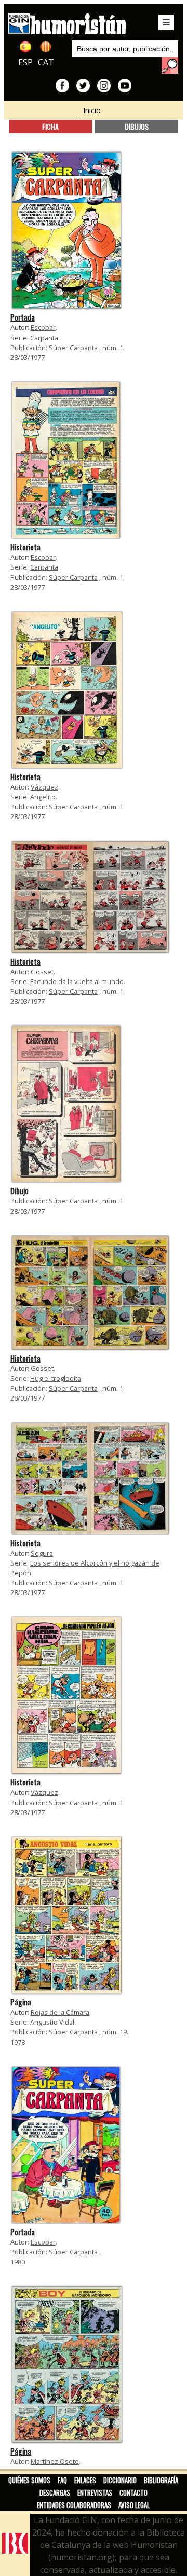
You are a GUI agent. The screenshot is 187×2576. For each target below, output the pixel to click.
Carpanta (44, 338)
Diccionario (120, 2480)
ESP (25, 62)
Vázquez (44, 787)
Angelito (43, 797)
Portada (23, 317)
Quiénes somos (29, 2480)
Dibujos (137, 126)
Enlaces (85, 2480)
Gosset (42, 972)
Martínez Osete (55, 2461)
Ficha (50, 126)
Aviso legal (134, 2505)
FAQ (62, 2480)
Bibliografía (161, 2480)
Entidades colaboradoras (74, 2505)
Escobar (43, 327)
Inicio (92, 110)
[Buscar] (170, 65)
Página (21, 2002)
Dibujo (19, 1191)
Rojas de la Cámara (60, 2012)
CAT (46, 62)
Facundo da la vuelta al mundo (77, 981)
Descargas (55, 2492)
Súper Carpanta (73, 348)
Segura (42, 1553)
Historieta (25, 547)
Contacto (133, 2492)
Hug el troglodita (56, 1378)
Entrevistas (95, 2492)
